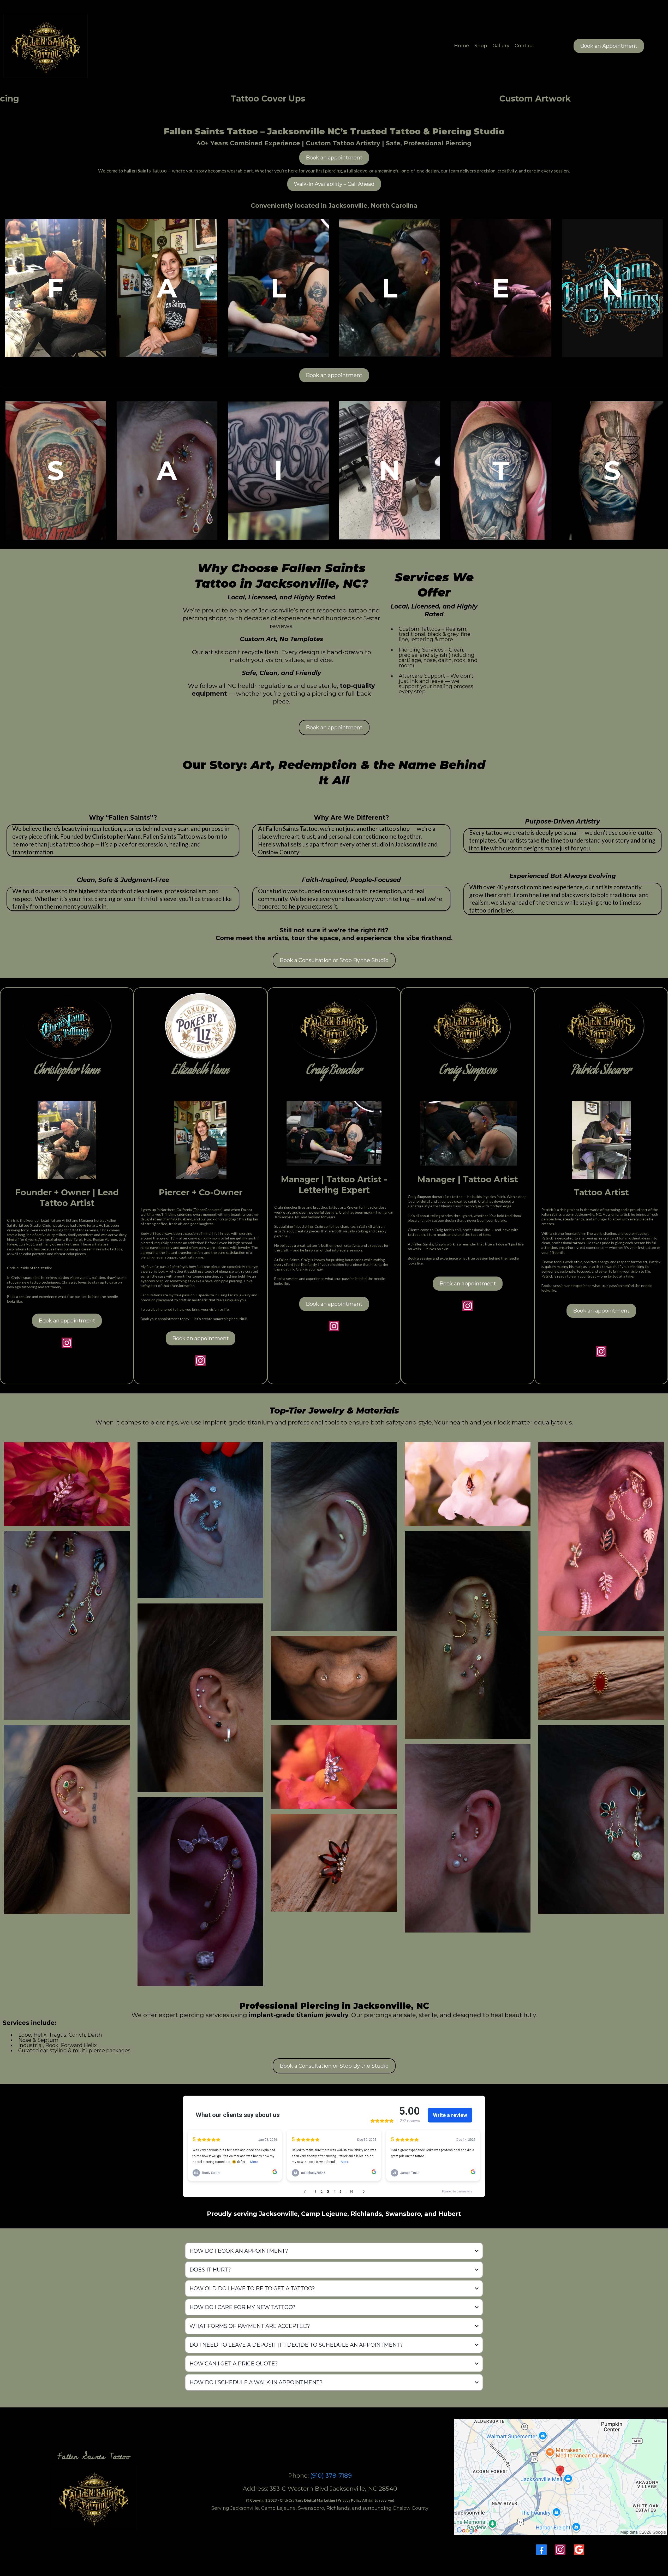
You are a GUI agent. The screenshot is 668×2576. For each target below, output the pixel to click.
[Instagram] (560, 2550)
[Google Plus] (579, 2550)
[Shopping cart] (542, 46)
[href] (560, 2477)
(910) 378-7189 (331, 2476)
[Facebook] (541, 2550)
